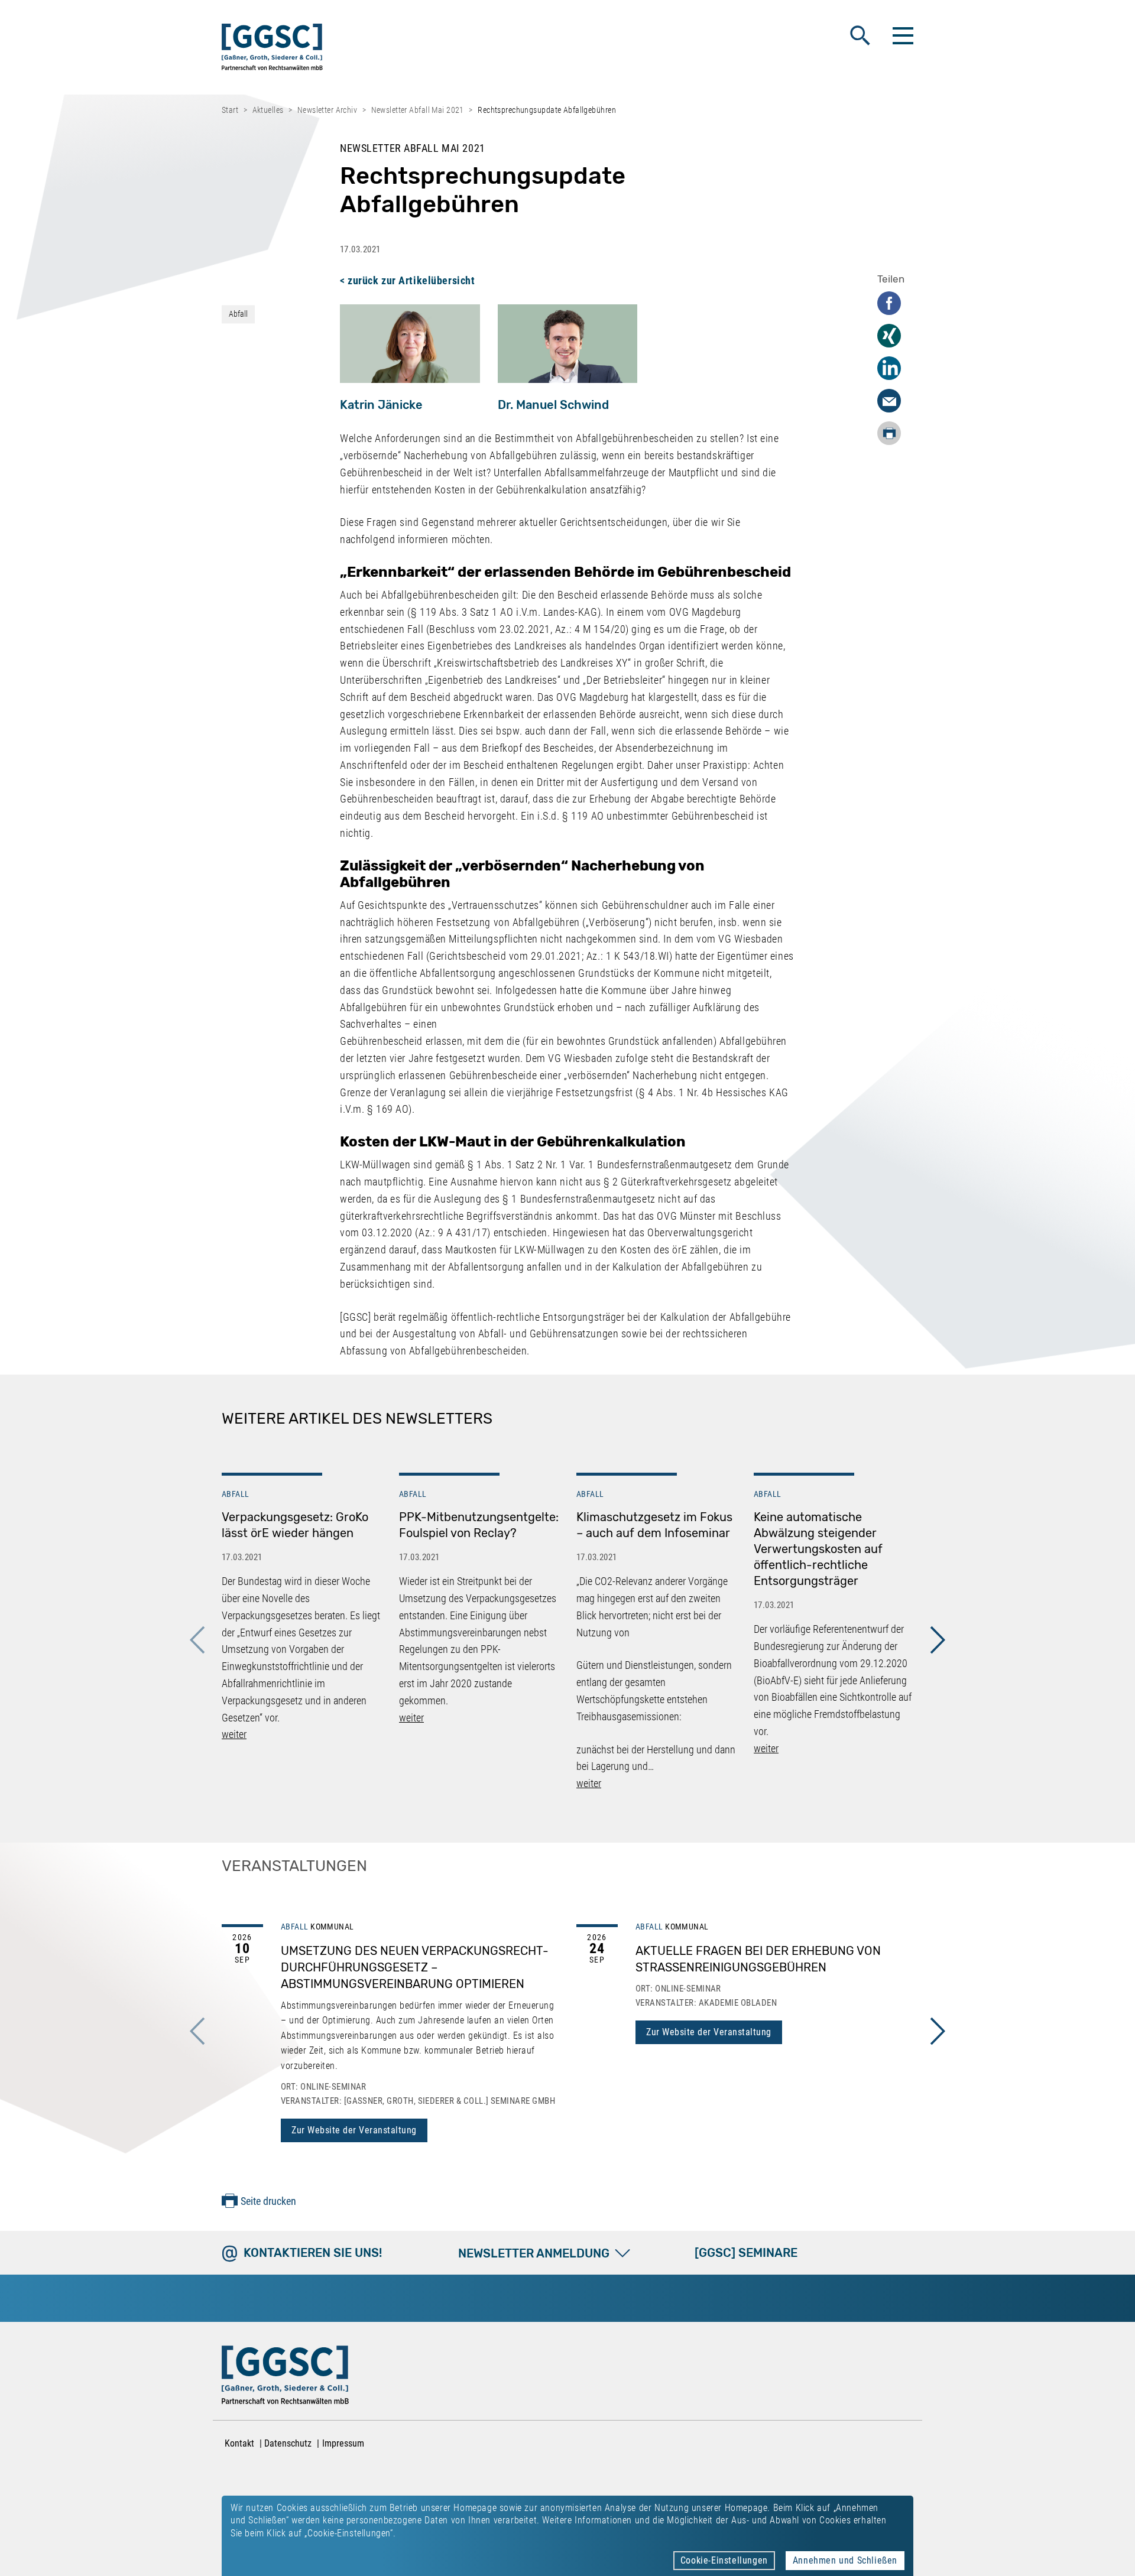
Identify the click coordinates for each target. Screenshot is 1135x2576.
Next (938, 1640)
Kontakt (239, 2443)
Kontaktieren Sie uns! (313, 2253)
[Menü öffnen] (901, 35)
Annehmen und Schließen (845, 2560)
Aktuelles (268, 110)
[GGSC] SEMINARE (746, 2253)
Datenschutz (288, 2443)
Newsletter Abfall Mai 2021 (418, 110)
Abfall (238, 314)
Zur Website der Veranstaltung (354, 2130)
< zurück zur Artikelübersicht (407, 280)
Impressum (343, 2443)
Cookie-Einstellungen (724, 2560)
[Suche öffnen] (860, 35)
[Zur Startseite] (272, 49)
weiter (234, 1734)
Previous (197, 1640)
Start (230, 110)
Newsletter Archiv (327, 110)
